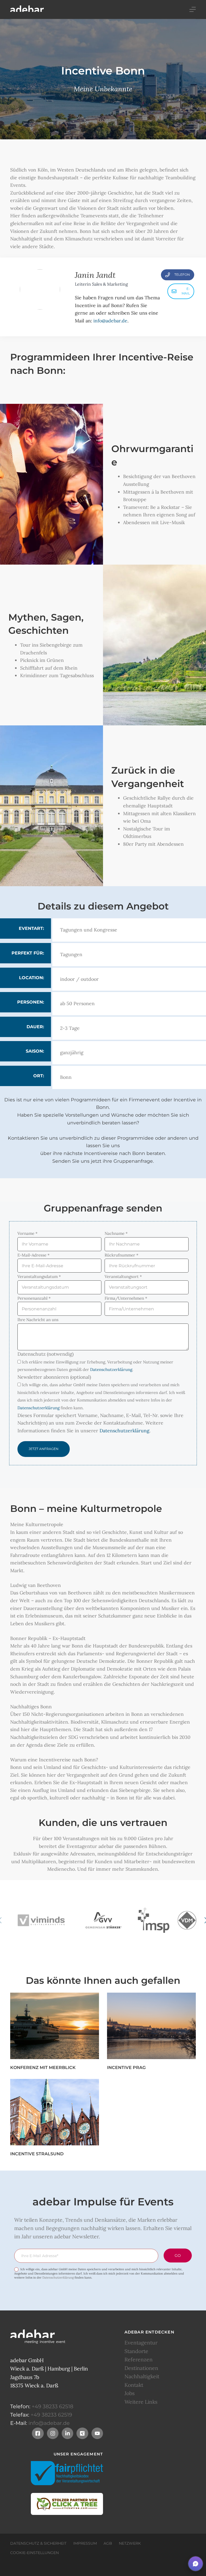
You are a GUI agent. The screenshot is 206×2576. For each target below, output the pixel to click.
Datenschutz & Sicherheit (38, 2543)
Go (178, 2256)
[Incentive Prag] (151, 2026)
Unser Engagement (78, 2454)
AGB (108, 2543)
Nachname (116, 1233)
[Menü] (193, 9)
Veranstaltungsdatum (39, 1276)
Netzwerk (130, 2543)
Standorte (136, 2351)
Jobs (130, 2393)
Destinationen (141, 2368)
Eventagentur (141, 2343)
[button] (196, 2564)
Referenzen (139, 2360)
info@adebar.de (110, 321)
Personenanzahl (34, 1298)
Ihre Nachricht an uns (38, 1320)
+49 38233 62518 (52, 2406)
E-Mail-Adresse (34, 1255)
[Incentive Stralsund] (55, 2112)
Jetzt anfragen (44, 1449)
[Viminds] (41, 1920)
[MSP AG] (154, 1920)
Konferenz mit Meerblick (43, 2068)
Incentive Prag (126, 2068)
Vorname (27, 1233)
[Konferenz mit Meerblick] (55, 2026)
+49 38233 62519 (51, 2415)
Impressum (85, 2543)
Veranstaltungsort (123, 1276)
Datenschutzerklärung (111, 1369)
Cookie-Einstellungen (34, 2553)
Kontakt (134, 2385)
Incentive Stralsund (37, 2154)
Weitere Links (141, 2402)
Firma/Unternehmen (126, 1298)
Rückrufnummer (122, 1255)
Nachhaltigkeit (142, 2376)
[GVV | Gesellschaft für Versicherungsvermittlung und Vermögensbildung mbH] (103, 1920)
